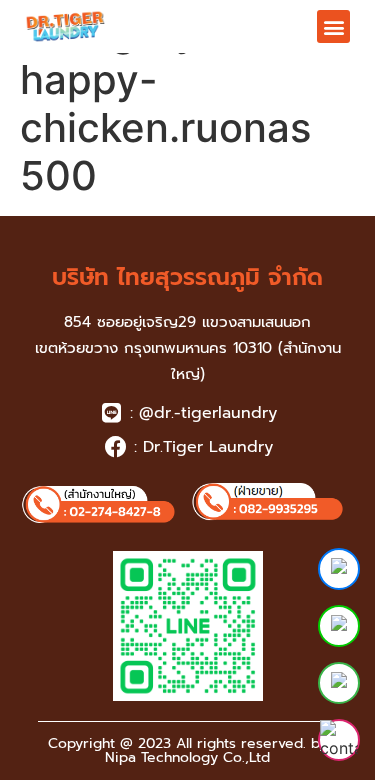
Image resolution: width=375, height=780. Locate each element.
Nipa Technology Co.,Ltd (187, 757)
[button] (333, 26)
